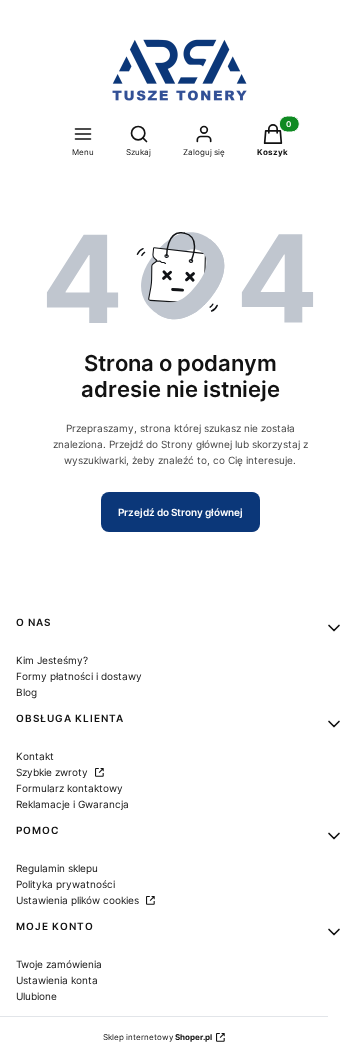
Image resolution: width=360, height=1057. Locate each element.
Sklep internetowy (157, 1037)
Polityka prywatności (65, 884)
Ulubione (36, 996)
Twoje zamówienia (59, 964)
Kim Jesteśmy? (52, 660)
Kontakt (35, 756)
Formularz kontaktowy (69, 788)
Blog (26, 692)
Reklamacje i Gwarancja (72, 804)
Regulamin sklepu (57, 868)
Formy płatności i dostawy (79, 676)
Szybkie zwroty (53, 772)
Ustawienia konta (57, 980)
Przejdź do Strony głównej (180, 512)
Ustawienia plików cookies (79, 900)
